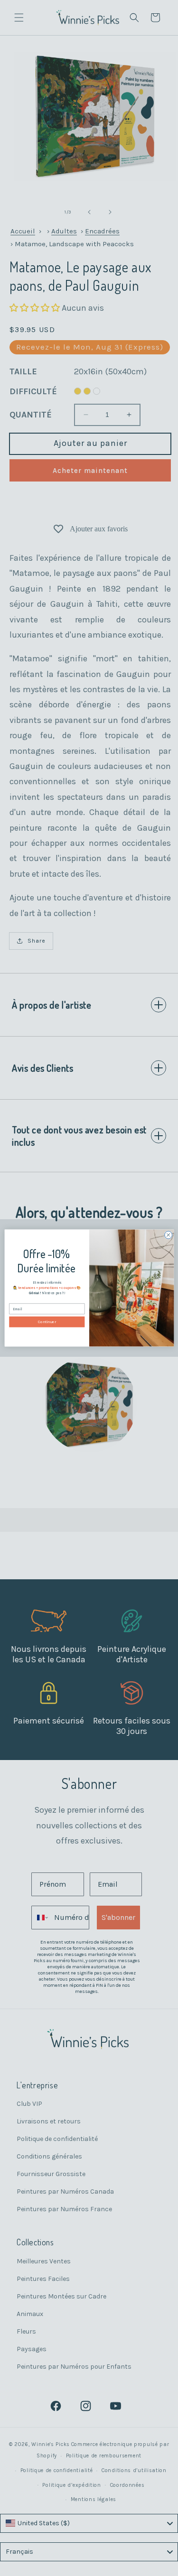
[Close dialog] (168, 1235)
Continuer (47, 1322)
